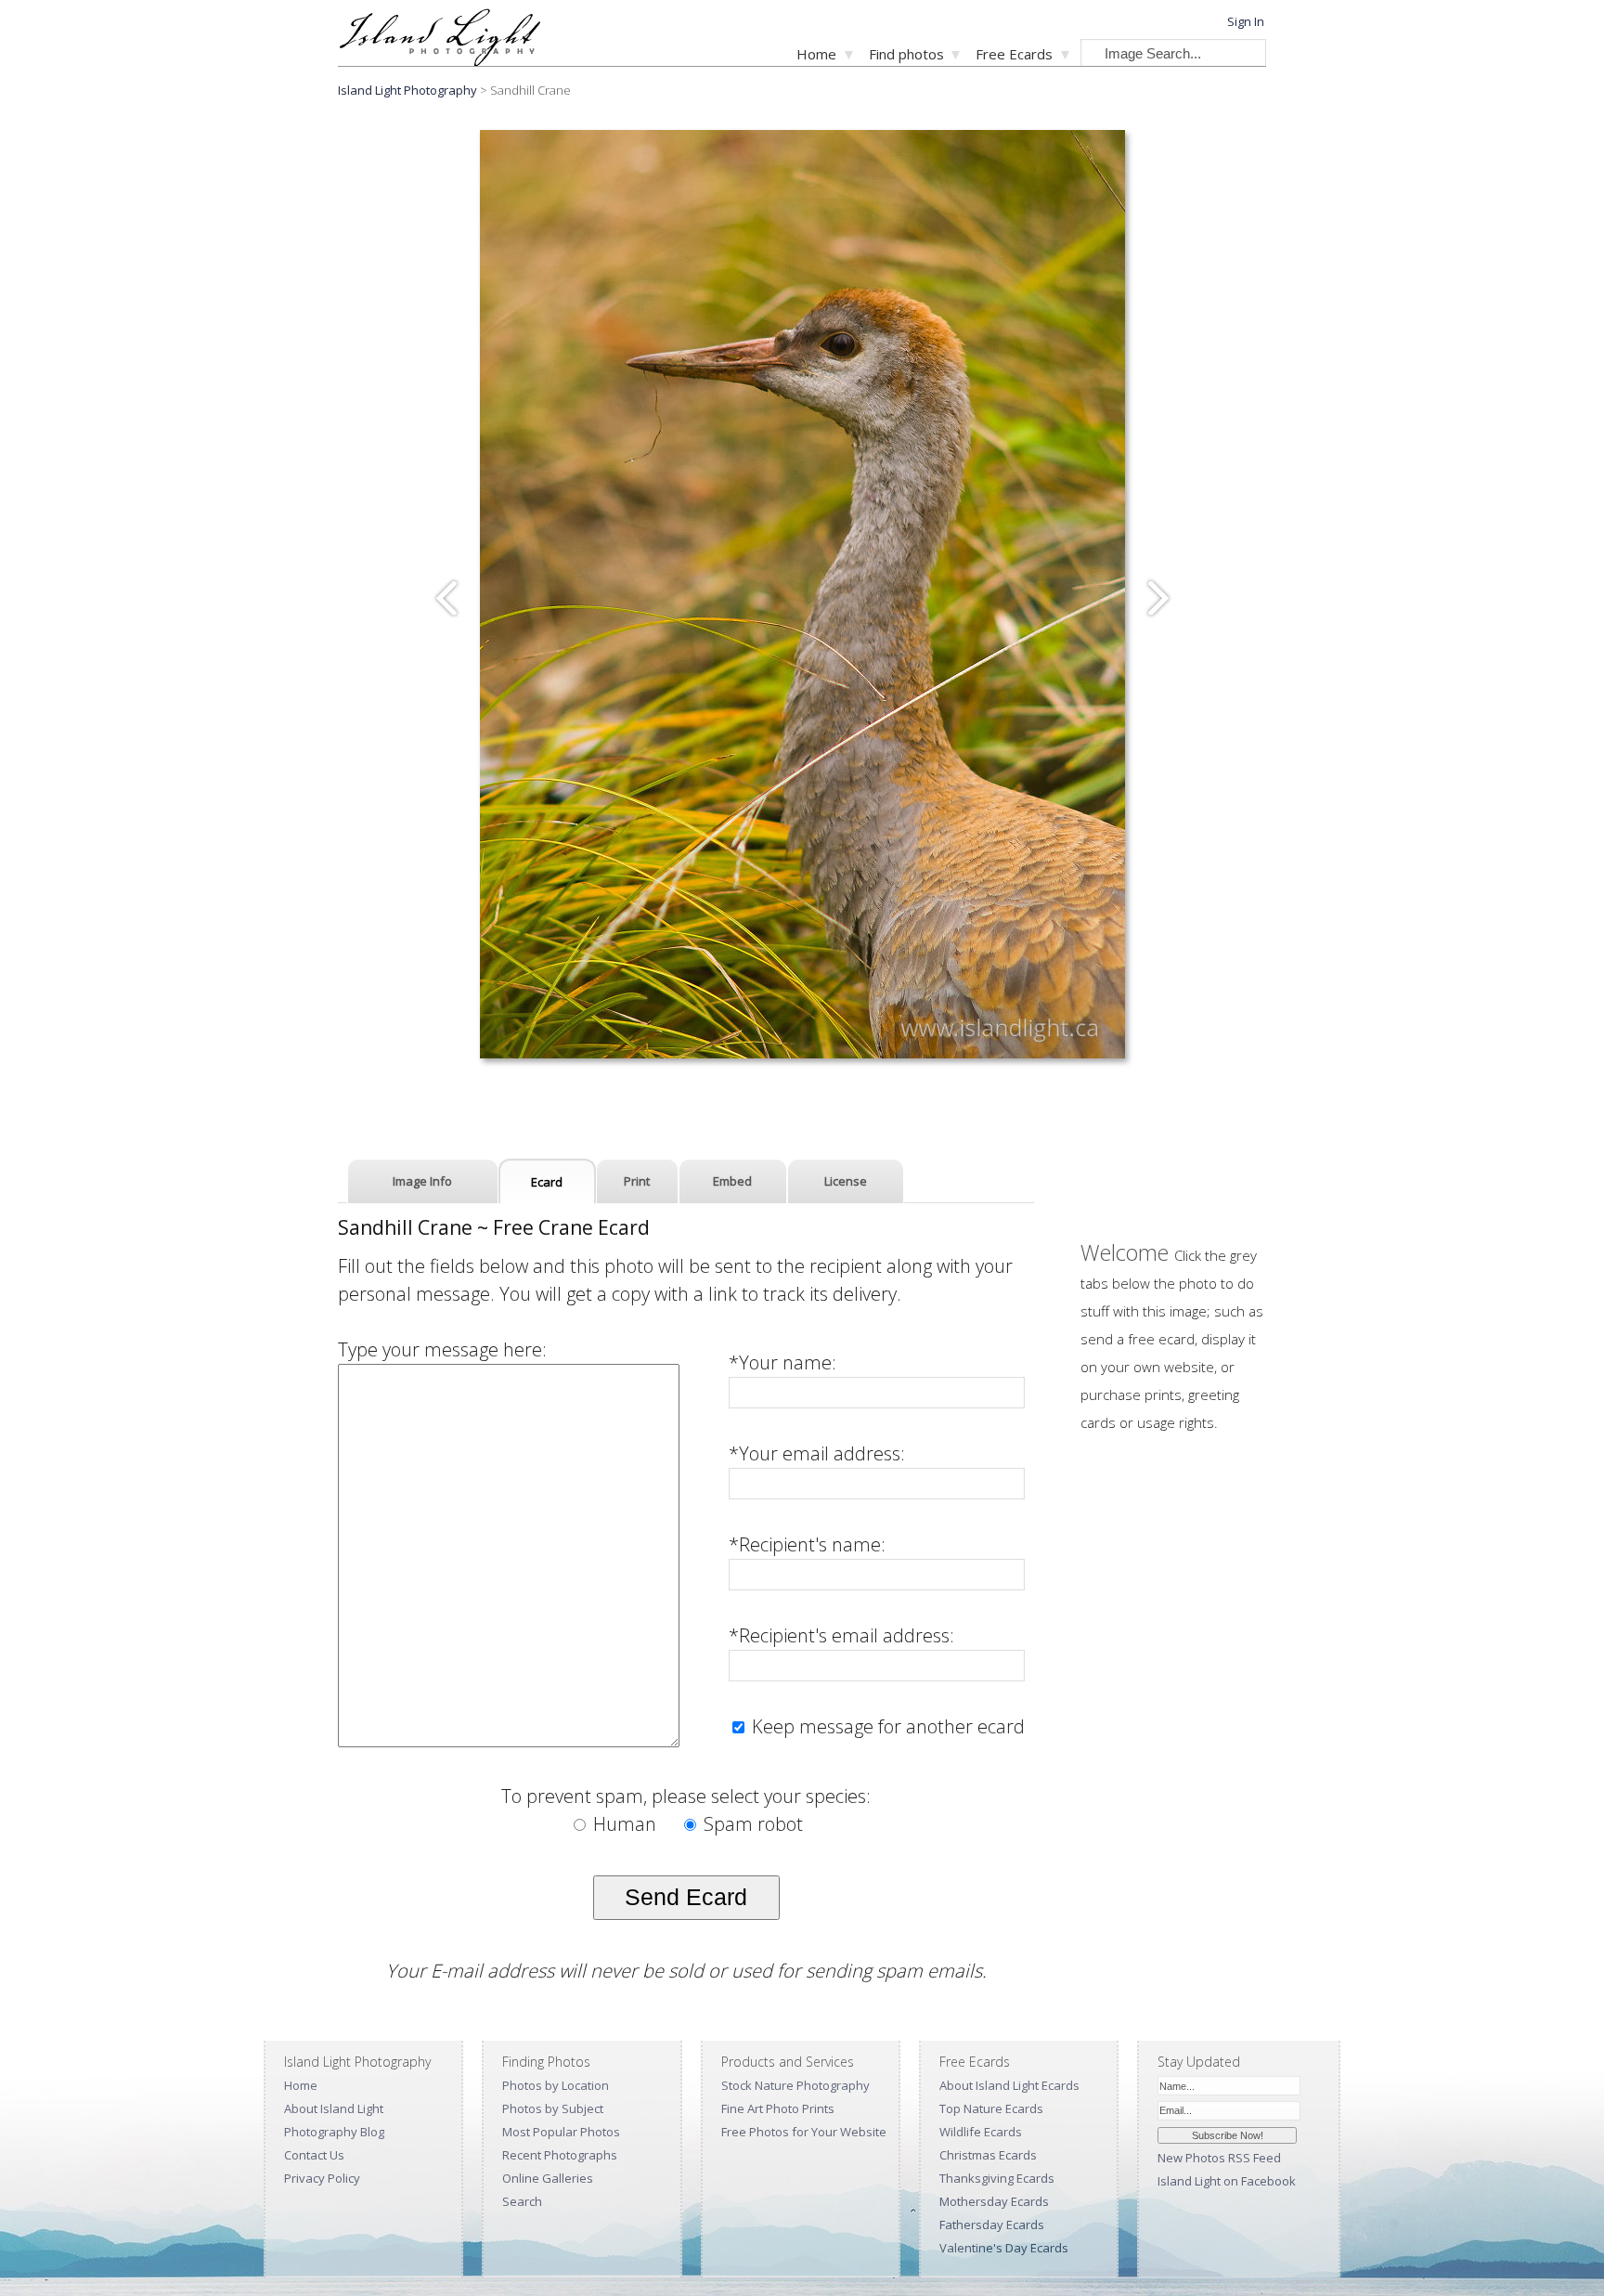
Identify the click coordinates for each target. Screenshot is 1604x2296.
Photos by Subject (553, 2108)
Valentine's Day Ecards (1004, 2248)
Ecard (547, 1182)
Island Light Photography (407, 90)
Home (816, 54)
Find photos (906, 54)
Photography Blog (334, 2132)
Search (522, 2201)
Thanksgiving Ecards (997, 2178)
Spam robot (751, 1824)
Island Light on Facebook (1227, 2181)
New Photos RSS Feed (1219, 2158)
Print (637, 1181)
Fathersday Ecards (992, 2225)
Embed (732, 1181)
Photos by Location (556, 2085)
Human (625, 1824)
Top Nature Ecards (991, 2108)
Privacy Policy (322, 2178)
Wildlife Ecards (981, 2132)
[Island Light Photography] (440, 61)
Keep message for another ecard (886, 1726)
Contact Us (314, 2155)
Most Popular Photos (561, 2132)
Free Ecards (1014, 54)
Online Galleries (548, 2178)
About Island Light (334, 2108)
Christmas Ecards (988, 2155)
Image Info (422, 1181)
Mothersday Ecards (994, 2201)
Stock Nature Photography (796, 2085)
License (846, 1181)
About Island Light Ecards (1009, 2085)
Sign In (1246, 21)
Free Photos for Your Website (804, 2132)
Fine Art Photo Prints (778, 2108)
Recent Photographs (560, 2155)
